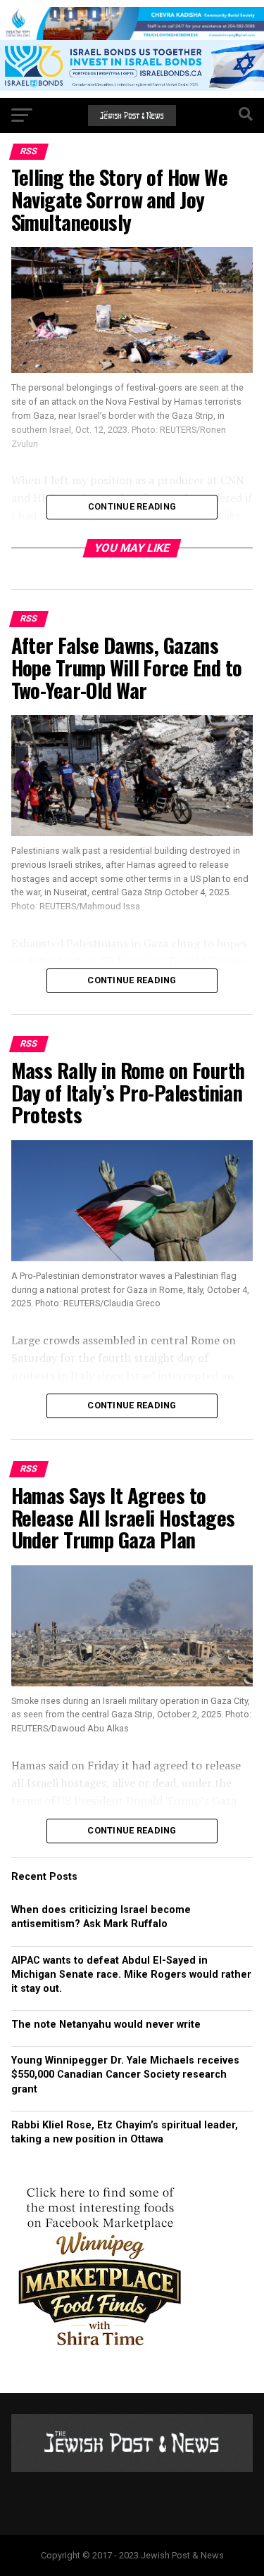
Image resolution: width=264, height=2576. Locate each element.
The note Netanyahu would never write (106, 2025)
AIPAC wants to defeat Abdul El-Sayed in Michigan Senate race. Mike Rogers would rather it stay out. (131, 1975)
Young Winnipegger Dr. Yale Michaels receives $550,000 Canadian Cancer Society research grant (125, 2075)
